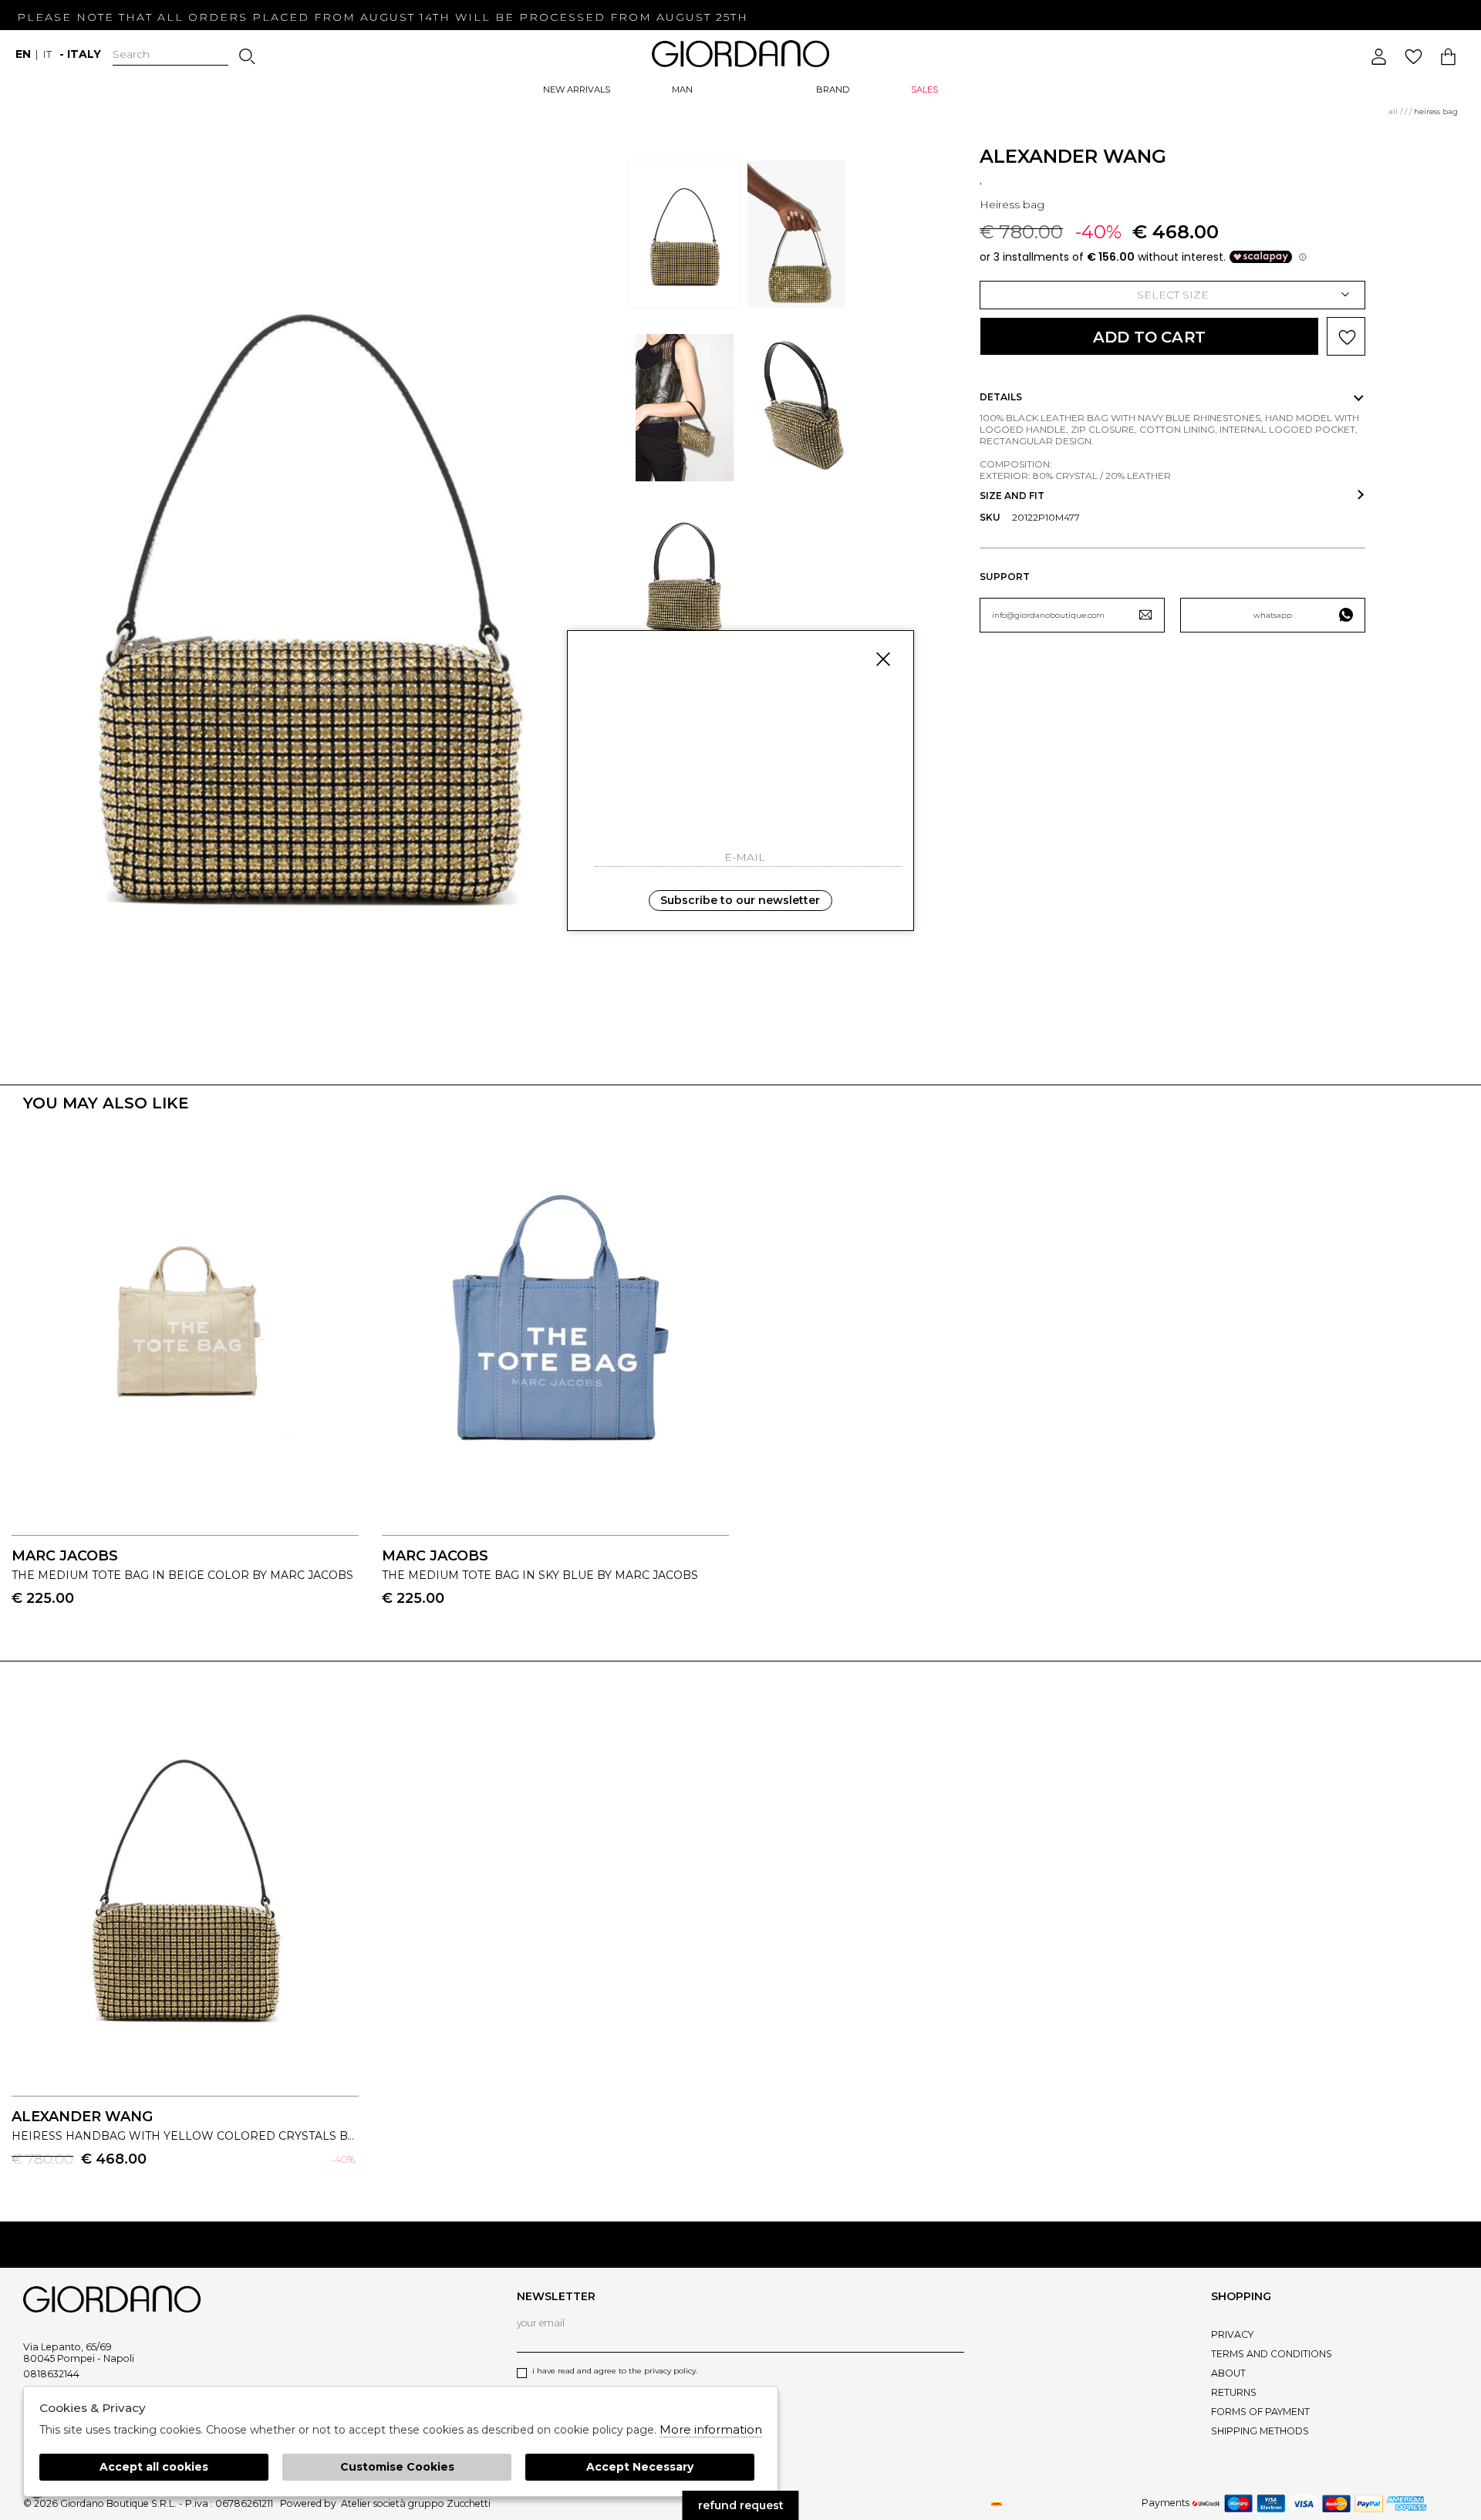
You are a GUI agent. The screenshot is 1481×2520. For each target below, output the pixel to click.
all (1393, 111)
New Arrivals (577, 89)
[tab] (1172, 397)
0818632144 (51, 2374)
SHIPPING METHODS (1260, 2431)
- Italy (80, 54)
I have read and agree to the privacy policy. (615, 2371)
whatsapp (1273, 615)
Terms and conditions (1272, 2354)
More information (711, 2429)
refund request (741, 2505)
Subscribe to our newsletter (740, 900)
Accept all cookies (154, 2467)
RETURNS (1234, 2392)
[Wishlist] (1414, 57)
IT (47, 54)
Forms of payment (1260, 2412)
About (1228, 2373)
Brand (833, 89)
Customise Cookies (397, 2467)
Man (682, 89)
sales (924, 89)
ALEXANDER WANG (1073, 156)
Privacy (1232, 2334)
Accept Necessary (640, 2467)
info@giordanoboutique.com (1048, 615)
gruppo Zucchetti (449, 2503)
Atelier (356, 2503)
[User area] (1379, 57)
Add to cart (1149, 337)
